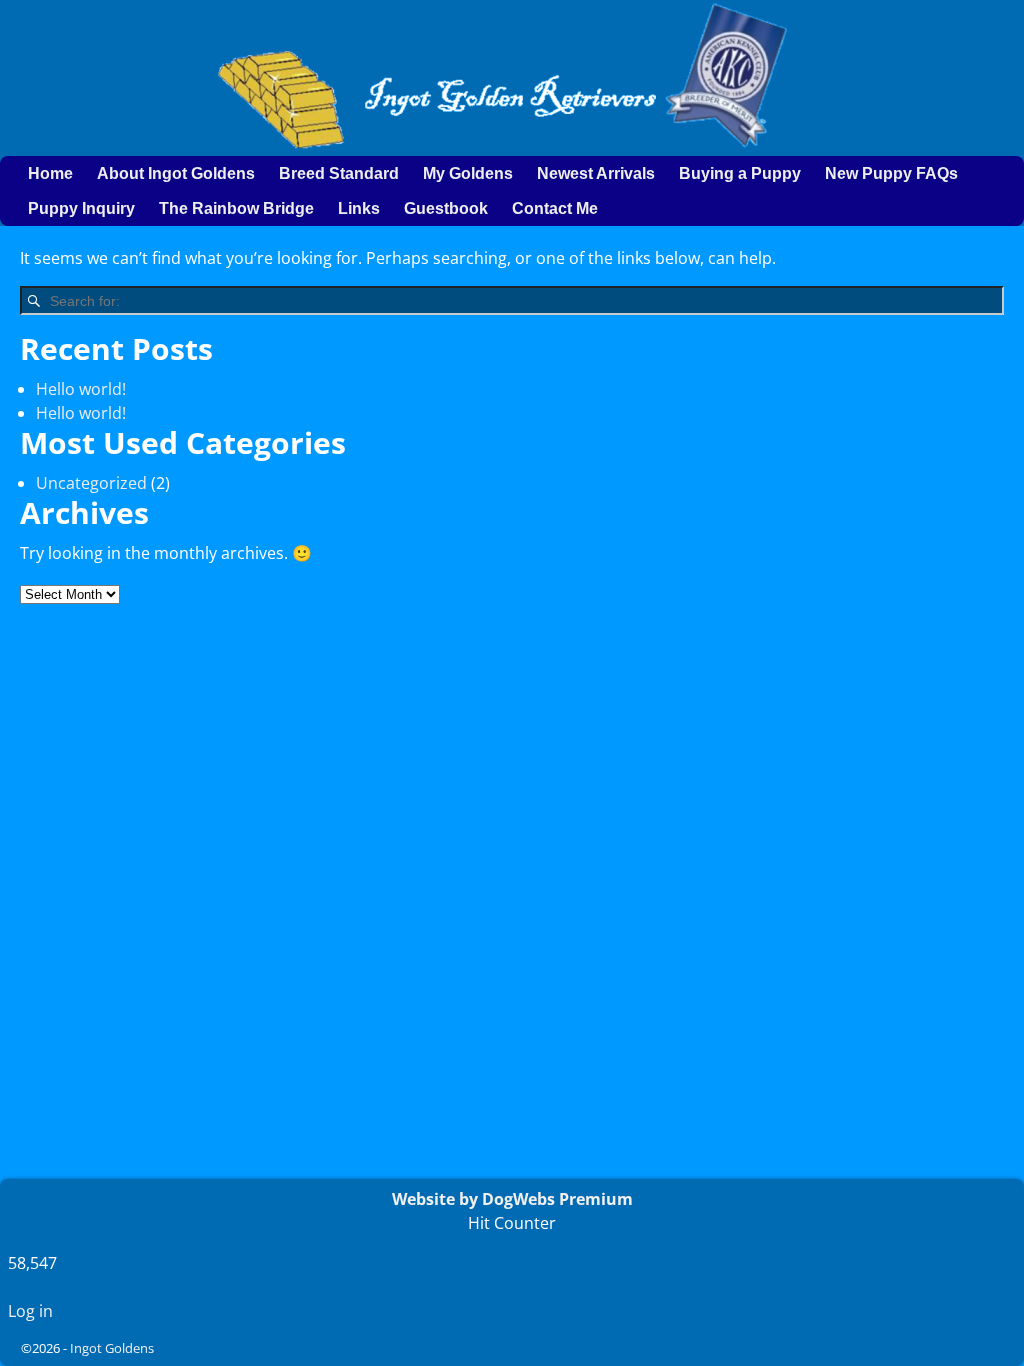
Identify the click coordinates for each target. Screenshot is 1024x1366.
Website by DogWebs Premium (512, 1199)
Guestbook (446, 208)
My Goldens (468, 173)
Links (359, 208)
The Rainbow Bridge (236, 208)
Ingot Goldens (112, 1348)
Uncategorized (91, 483)
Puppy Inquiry (81, 208)
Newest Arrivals (596, 173)
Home (50, 173)
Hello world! (81, 389)
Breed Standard (339, 173)
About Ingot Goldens (176, 173)
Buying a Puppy (740, 173)
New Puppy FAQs (891, 173)
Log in (30, 1311)
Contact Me (555, 208)
